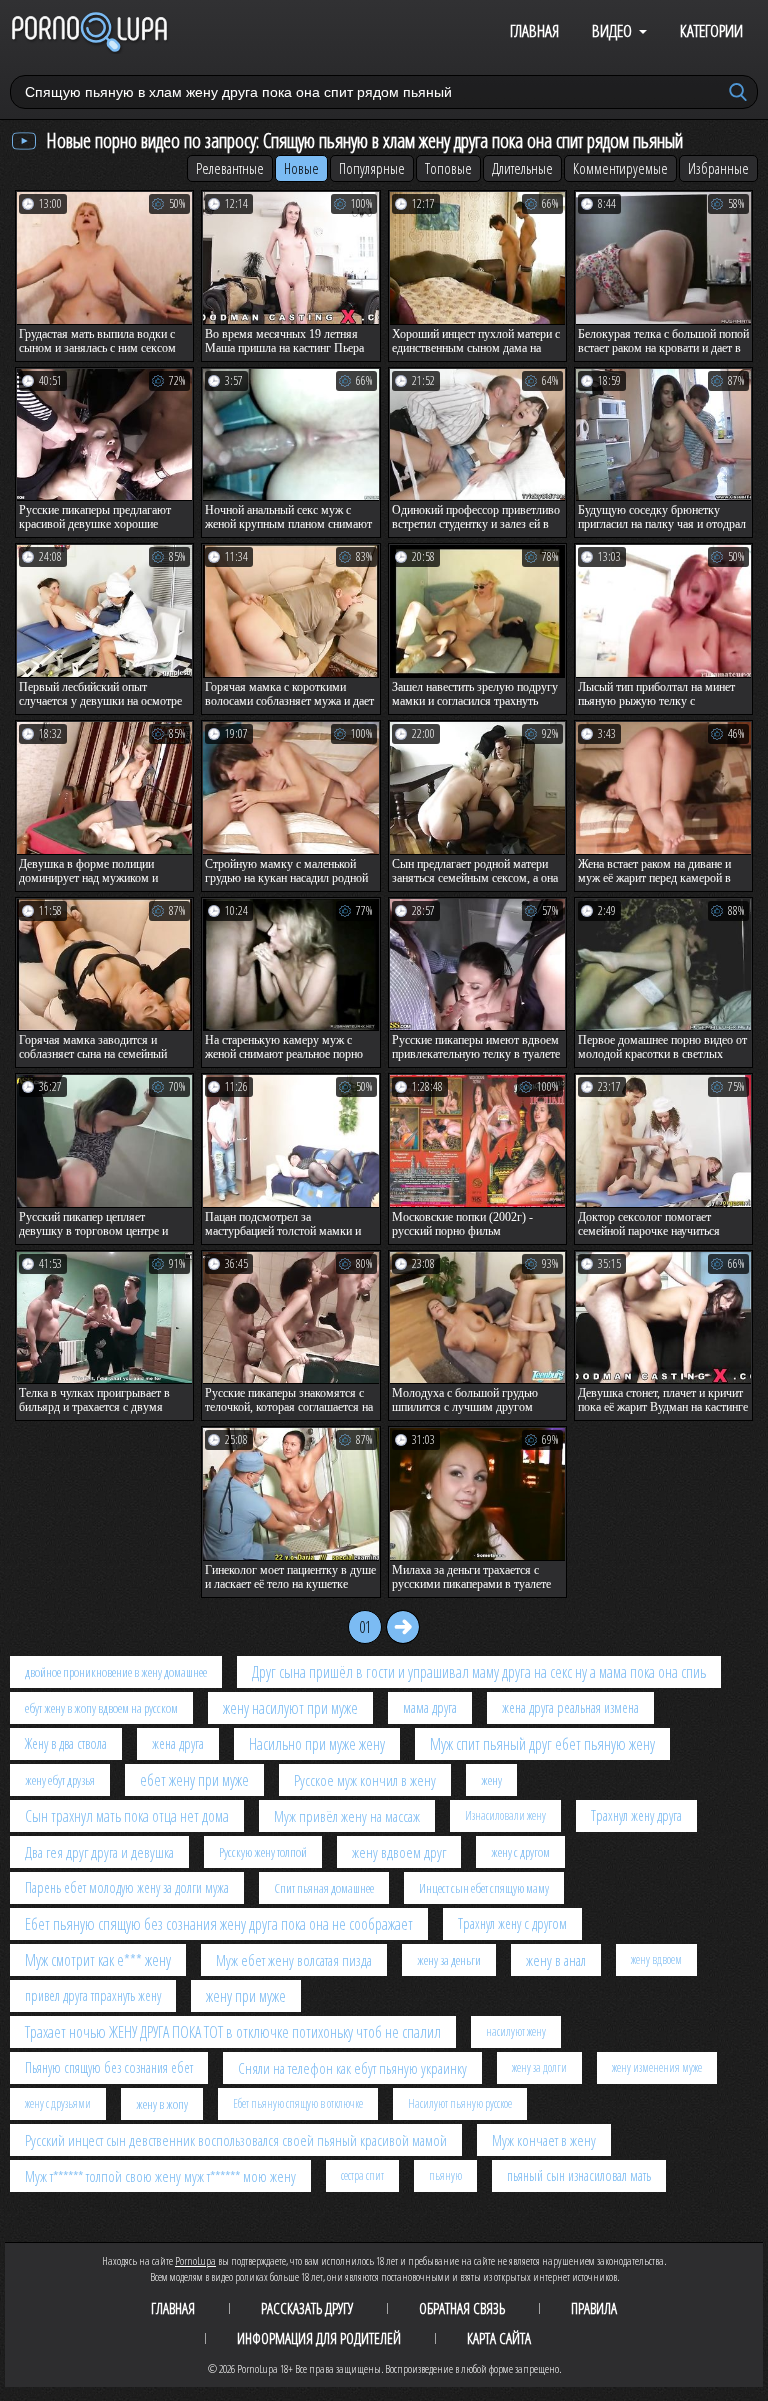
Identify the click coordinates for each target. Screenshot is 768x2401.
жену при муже (246, 1996)
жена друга (178, 1743)
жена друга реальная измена (570, 1707)
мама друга (430, 1707)
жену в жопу (162, 2104)
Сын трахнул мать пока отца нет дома (127, 1816)
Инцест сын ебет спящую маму (484, 1888)
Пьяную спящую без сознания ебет (109, 2067)
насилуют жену (516, 2031)
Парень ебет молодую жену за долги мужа (127, 1887)
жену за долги (539, 2067)
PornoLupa (195, 2260)
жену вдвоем (656, 1959)
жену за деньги (449, 1960)
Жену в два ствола (66, 1743)
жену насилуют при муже (290, 1708)
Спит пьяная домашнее (324, 1888)
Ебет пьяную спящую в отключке (298, 2103)
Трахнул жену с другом (512, 1923)
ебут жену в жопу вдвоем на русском (101, 1708)
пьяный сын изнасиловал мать (579, 2175)
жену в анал (556, 1960)
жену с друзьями (58, 2103)
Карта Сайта (499, 2338)
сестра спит (362, 2175)
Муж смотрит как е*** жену (98, 1960)
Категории (711, 30)
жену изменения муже (657, 2067)
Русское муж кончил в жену (365, 1780)
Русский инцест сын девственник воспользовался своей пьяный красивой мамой (236, 2140)
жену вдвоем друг (399, 1852)
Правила (594, 2308)
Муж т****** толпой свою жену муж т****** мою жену (160, 2176)
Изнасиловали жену (505, 1815)
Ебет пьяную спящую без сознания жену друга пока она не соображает (219, 1924)
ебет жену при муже (194, 1780)
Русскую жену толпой (263, 1852)
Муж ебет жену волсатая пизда (294, 1960)
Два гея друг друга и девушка (99, 1852)
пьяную (445, 2175)
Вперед (403, 1627)
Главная (534, 30)
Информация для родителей (319, 2338)
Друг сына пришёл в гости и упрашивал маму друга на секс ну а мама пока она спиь (479, 1672)
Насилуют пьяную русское (460, 2103)
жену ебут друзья (60, 1780)
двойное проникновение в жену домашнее (116, 1672)
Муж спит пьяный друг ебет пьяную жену (542, 1744)
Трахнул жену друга (636, 1815)
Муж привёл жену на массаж (347, 1816)
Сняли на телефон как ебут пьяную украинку (352, 2068)
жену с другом (520, 1852)
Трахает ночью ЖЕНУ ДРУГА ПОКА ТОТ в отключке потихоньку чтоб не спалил (233, 2032)
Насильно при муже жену (317, 1744)
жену (491, 1780)
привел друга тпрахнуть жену (93, 1995)
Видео (612, 30)
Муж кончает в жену (544, 2140)
